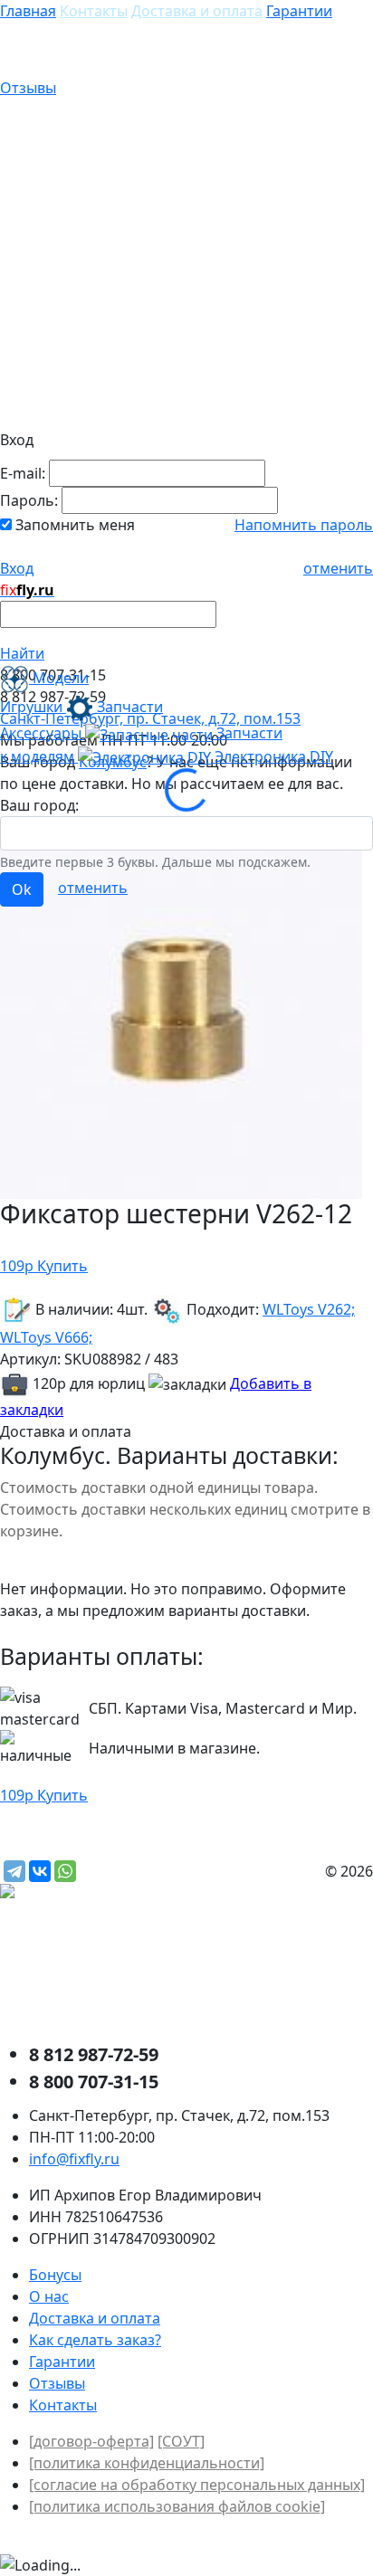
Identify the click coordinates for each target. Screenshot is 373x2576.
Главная (28, 11)
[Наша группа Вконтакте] (136, 1972)
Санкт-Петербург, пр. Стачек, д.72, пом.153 (150, 718)
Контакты (94, 11)
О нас (49, 2296)
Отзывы (28, 88)
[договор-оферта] (91, 2441)
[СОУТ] (181, 2441)
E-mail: (23, 473)
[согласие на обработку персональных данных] (197, 2485)
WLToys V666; (46, 1337)
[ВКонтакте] (40, 1871)
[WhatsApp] (65, 1871)
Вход (17, 568)
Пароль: (29, 500)
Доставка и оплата (197, 11)
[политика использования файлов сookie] (177, 2506)
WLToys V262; (309, 1309)
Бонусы (55, 2275)
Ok (22, 889)
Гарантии (299, 11)
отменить (338, 568)
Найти (22, 653)
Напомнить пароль (304, 525)
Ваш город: (39, 805)
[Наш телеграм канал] (87, 1893)
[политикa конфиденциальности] (147, 2463)
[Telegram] (14, 1871)
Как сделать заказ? (95, 2340)
